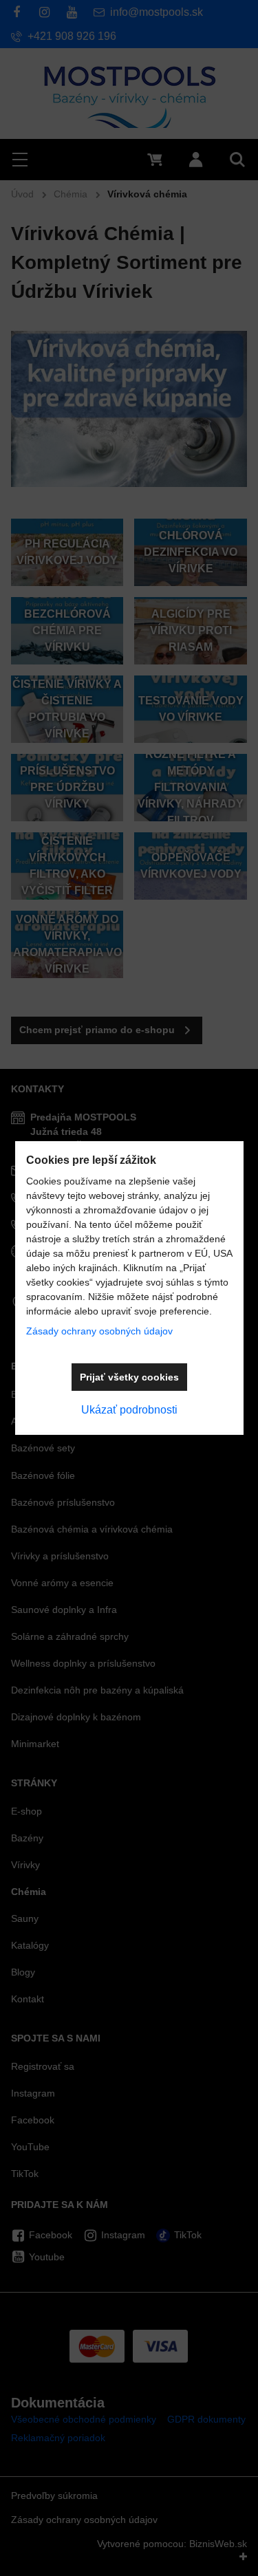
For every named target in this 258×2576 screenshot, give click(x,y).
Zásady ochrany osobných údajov (99, 1331)
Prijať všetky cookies (129, 1377)
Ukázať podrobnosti (129, 1410)
